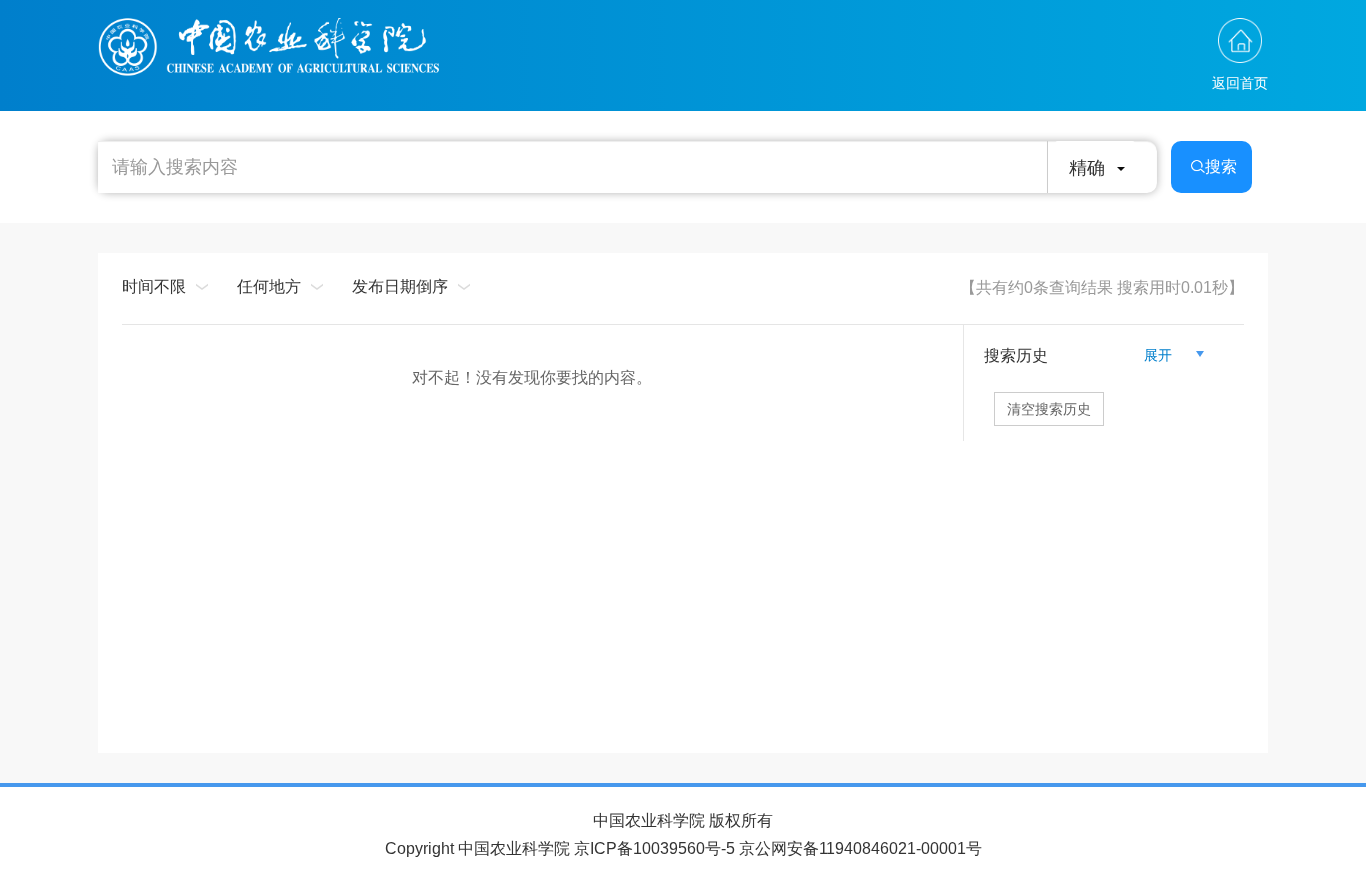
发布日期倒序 (400, 286)
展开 (1166, 355)
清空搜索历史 (1049, 409)
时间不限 (154, 286)
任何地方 (269, 286)
